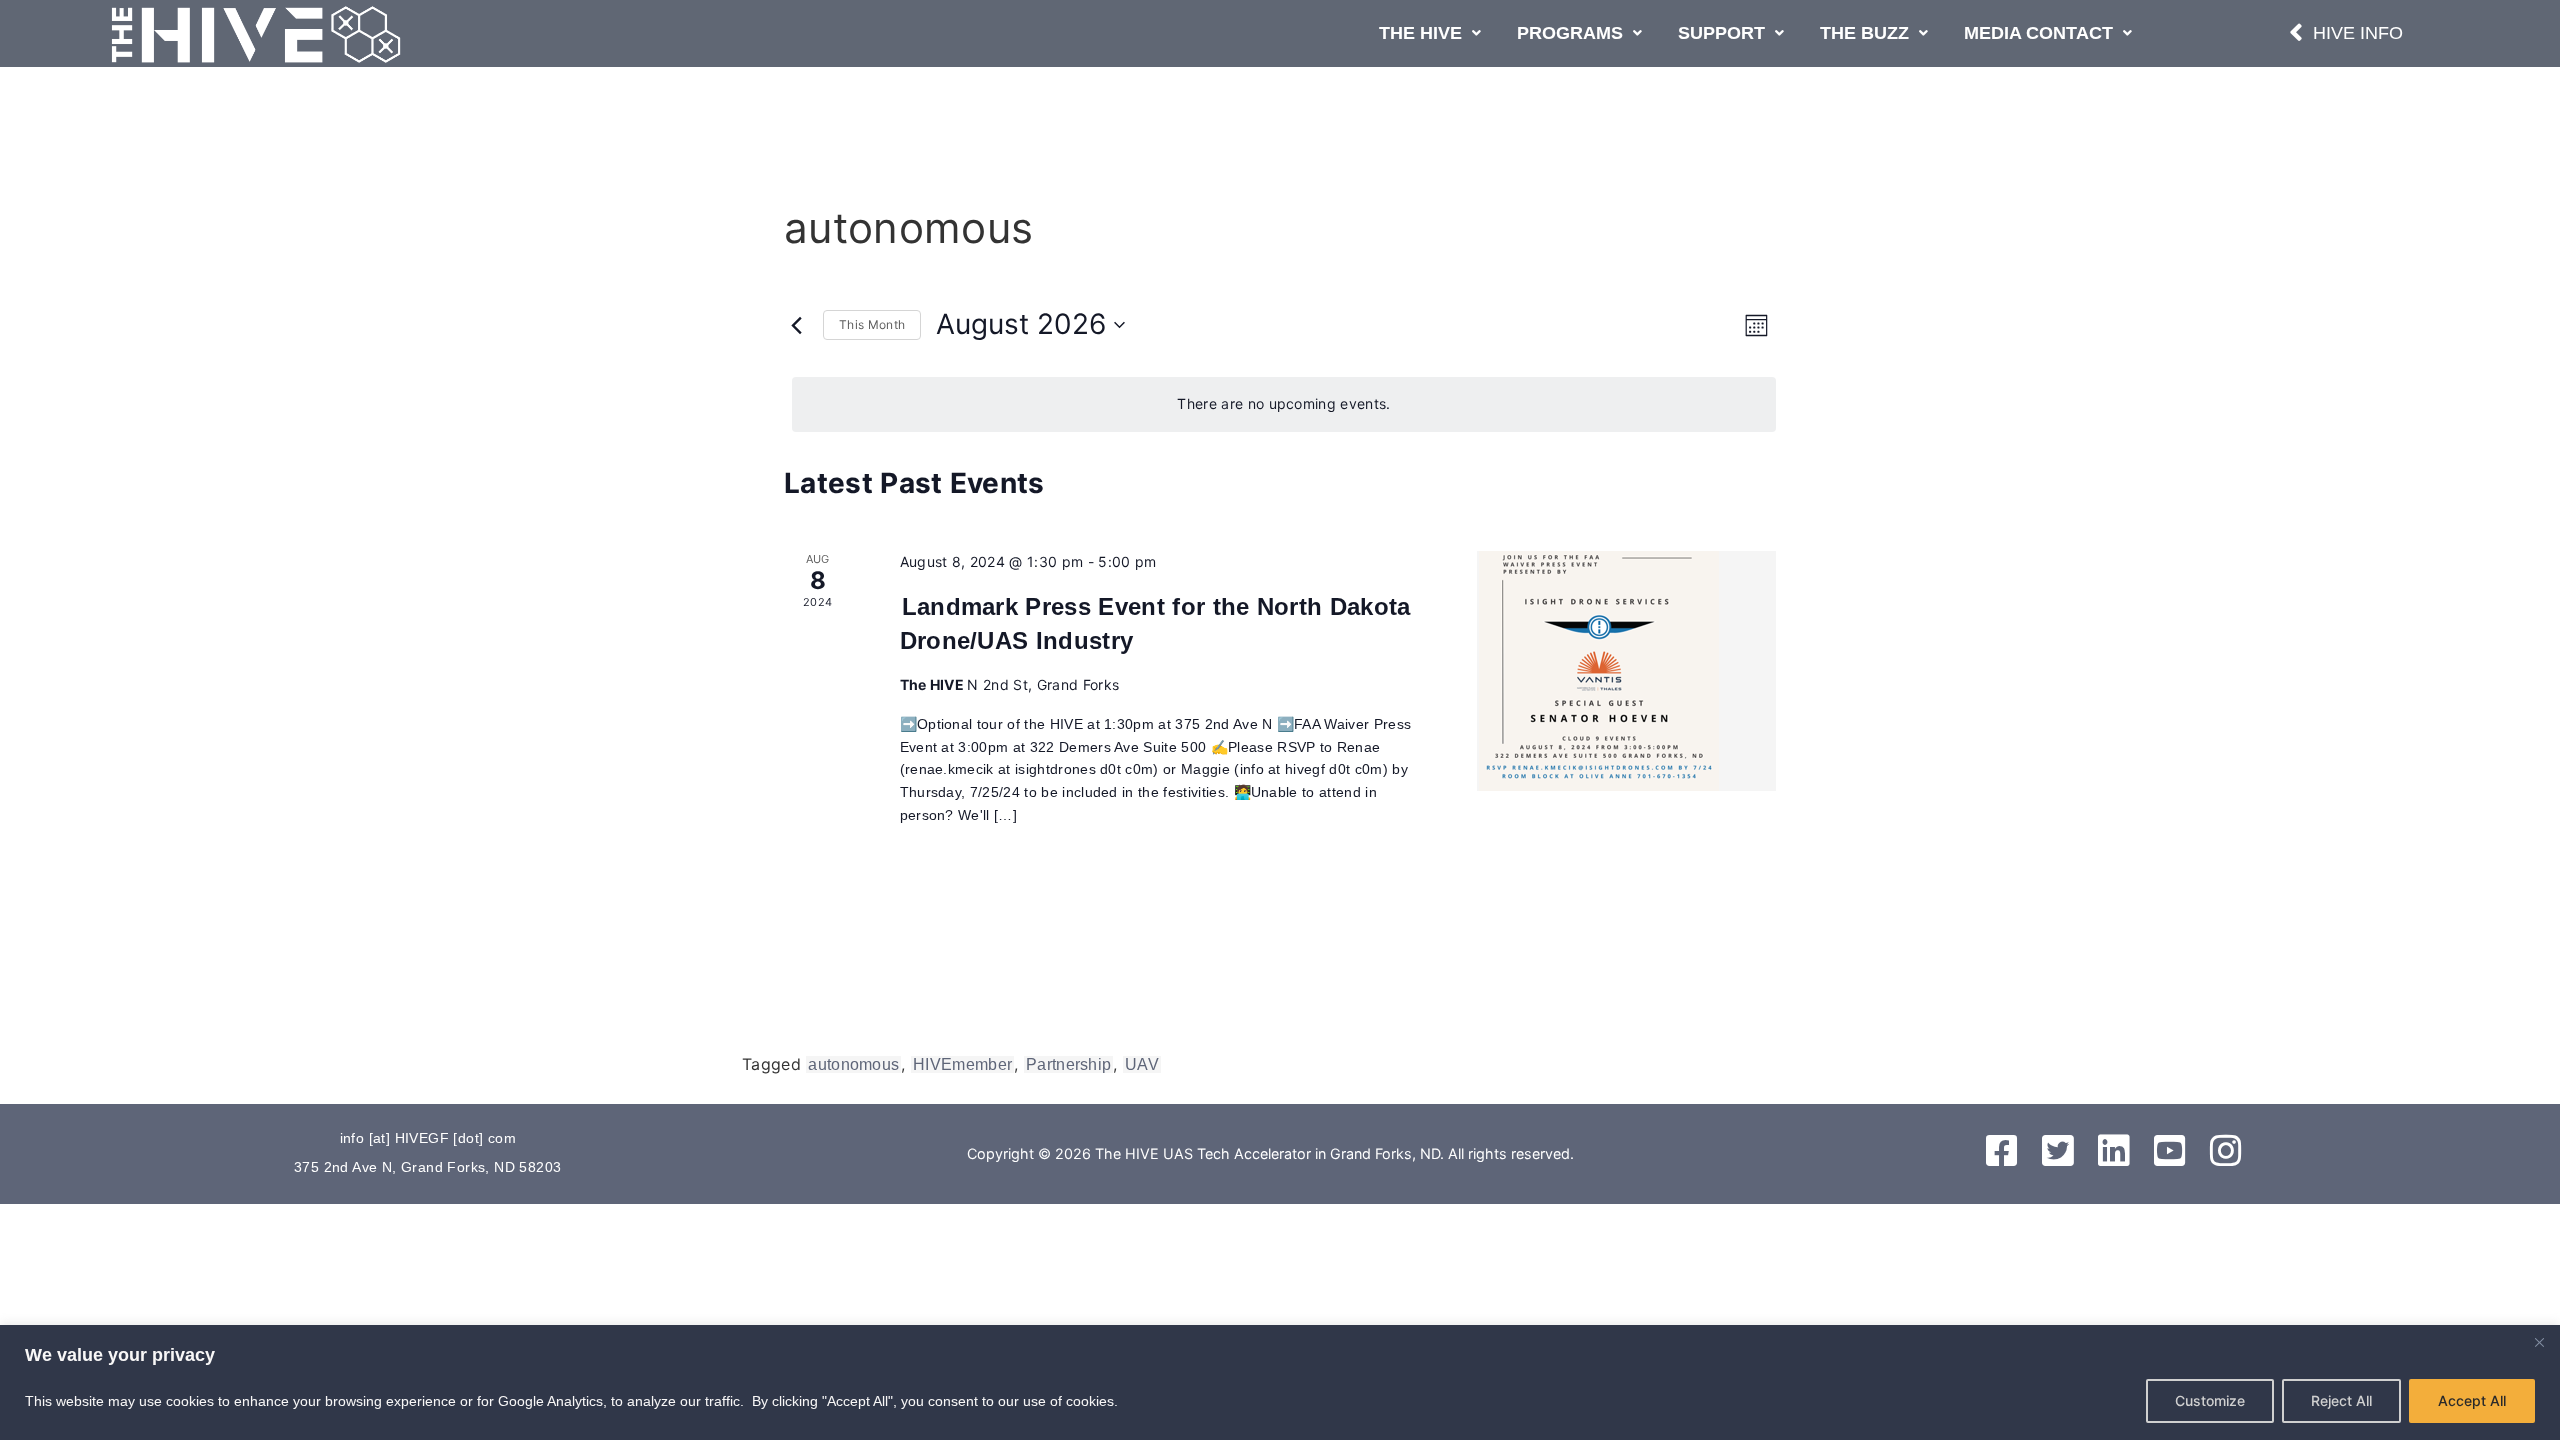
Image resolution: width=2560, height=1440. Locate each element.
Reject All (2341, 1400)
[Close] (2539, 1342)
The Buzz (1864, 33)
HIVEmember (962, 1064)
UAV (1142, 1064)
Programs (1570, 33)
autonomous (853, 1064)
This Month (872, 324)
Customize (2210, 1400)
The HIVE (1420, 33)
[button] (1430, 34)
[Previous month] (796, 325)
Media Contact (2038, 33)
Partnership (1069, 1064)
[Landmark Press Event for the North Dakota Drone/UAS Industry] (1626, 671)
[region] (1280, 1382)
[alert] (1284, 404)
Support (1721, 33)
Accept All (2472, 1400)
